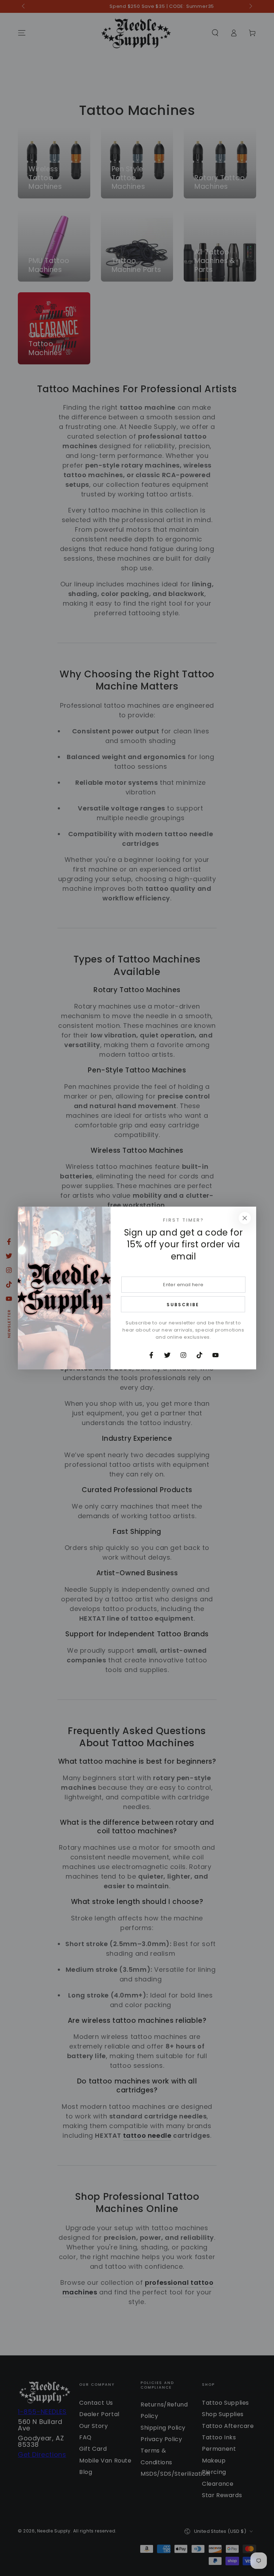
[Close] (245, 1218)
